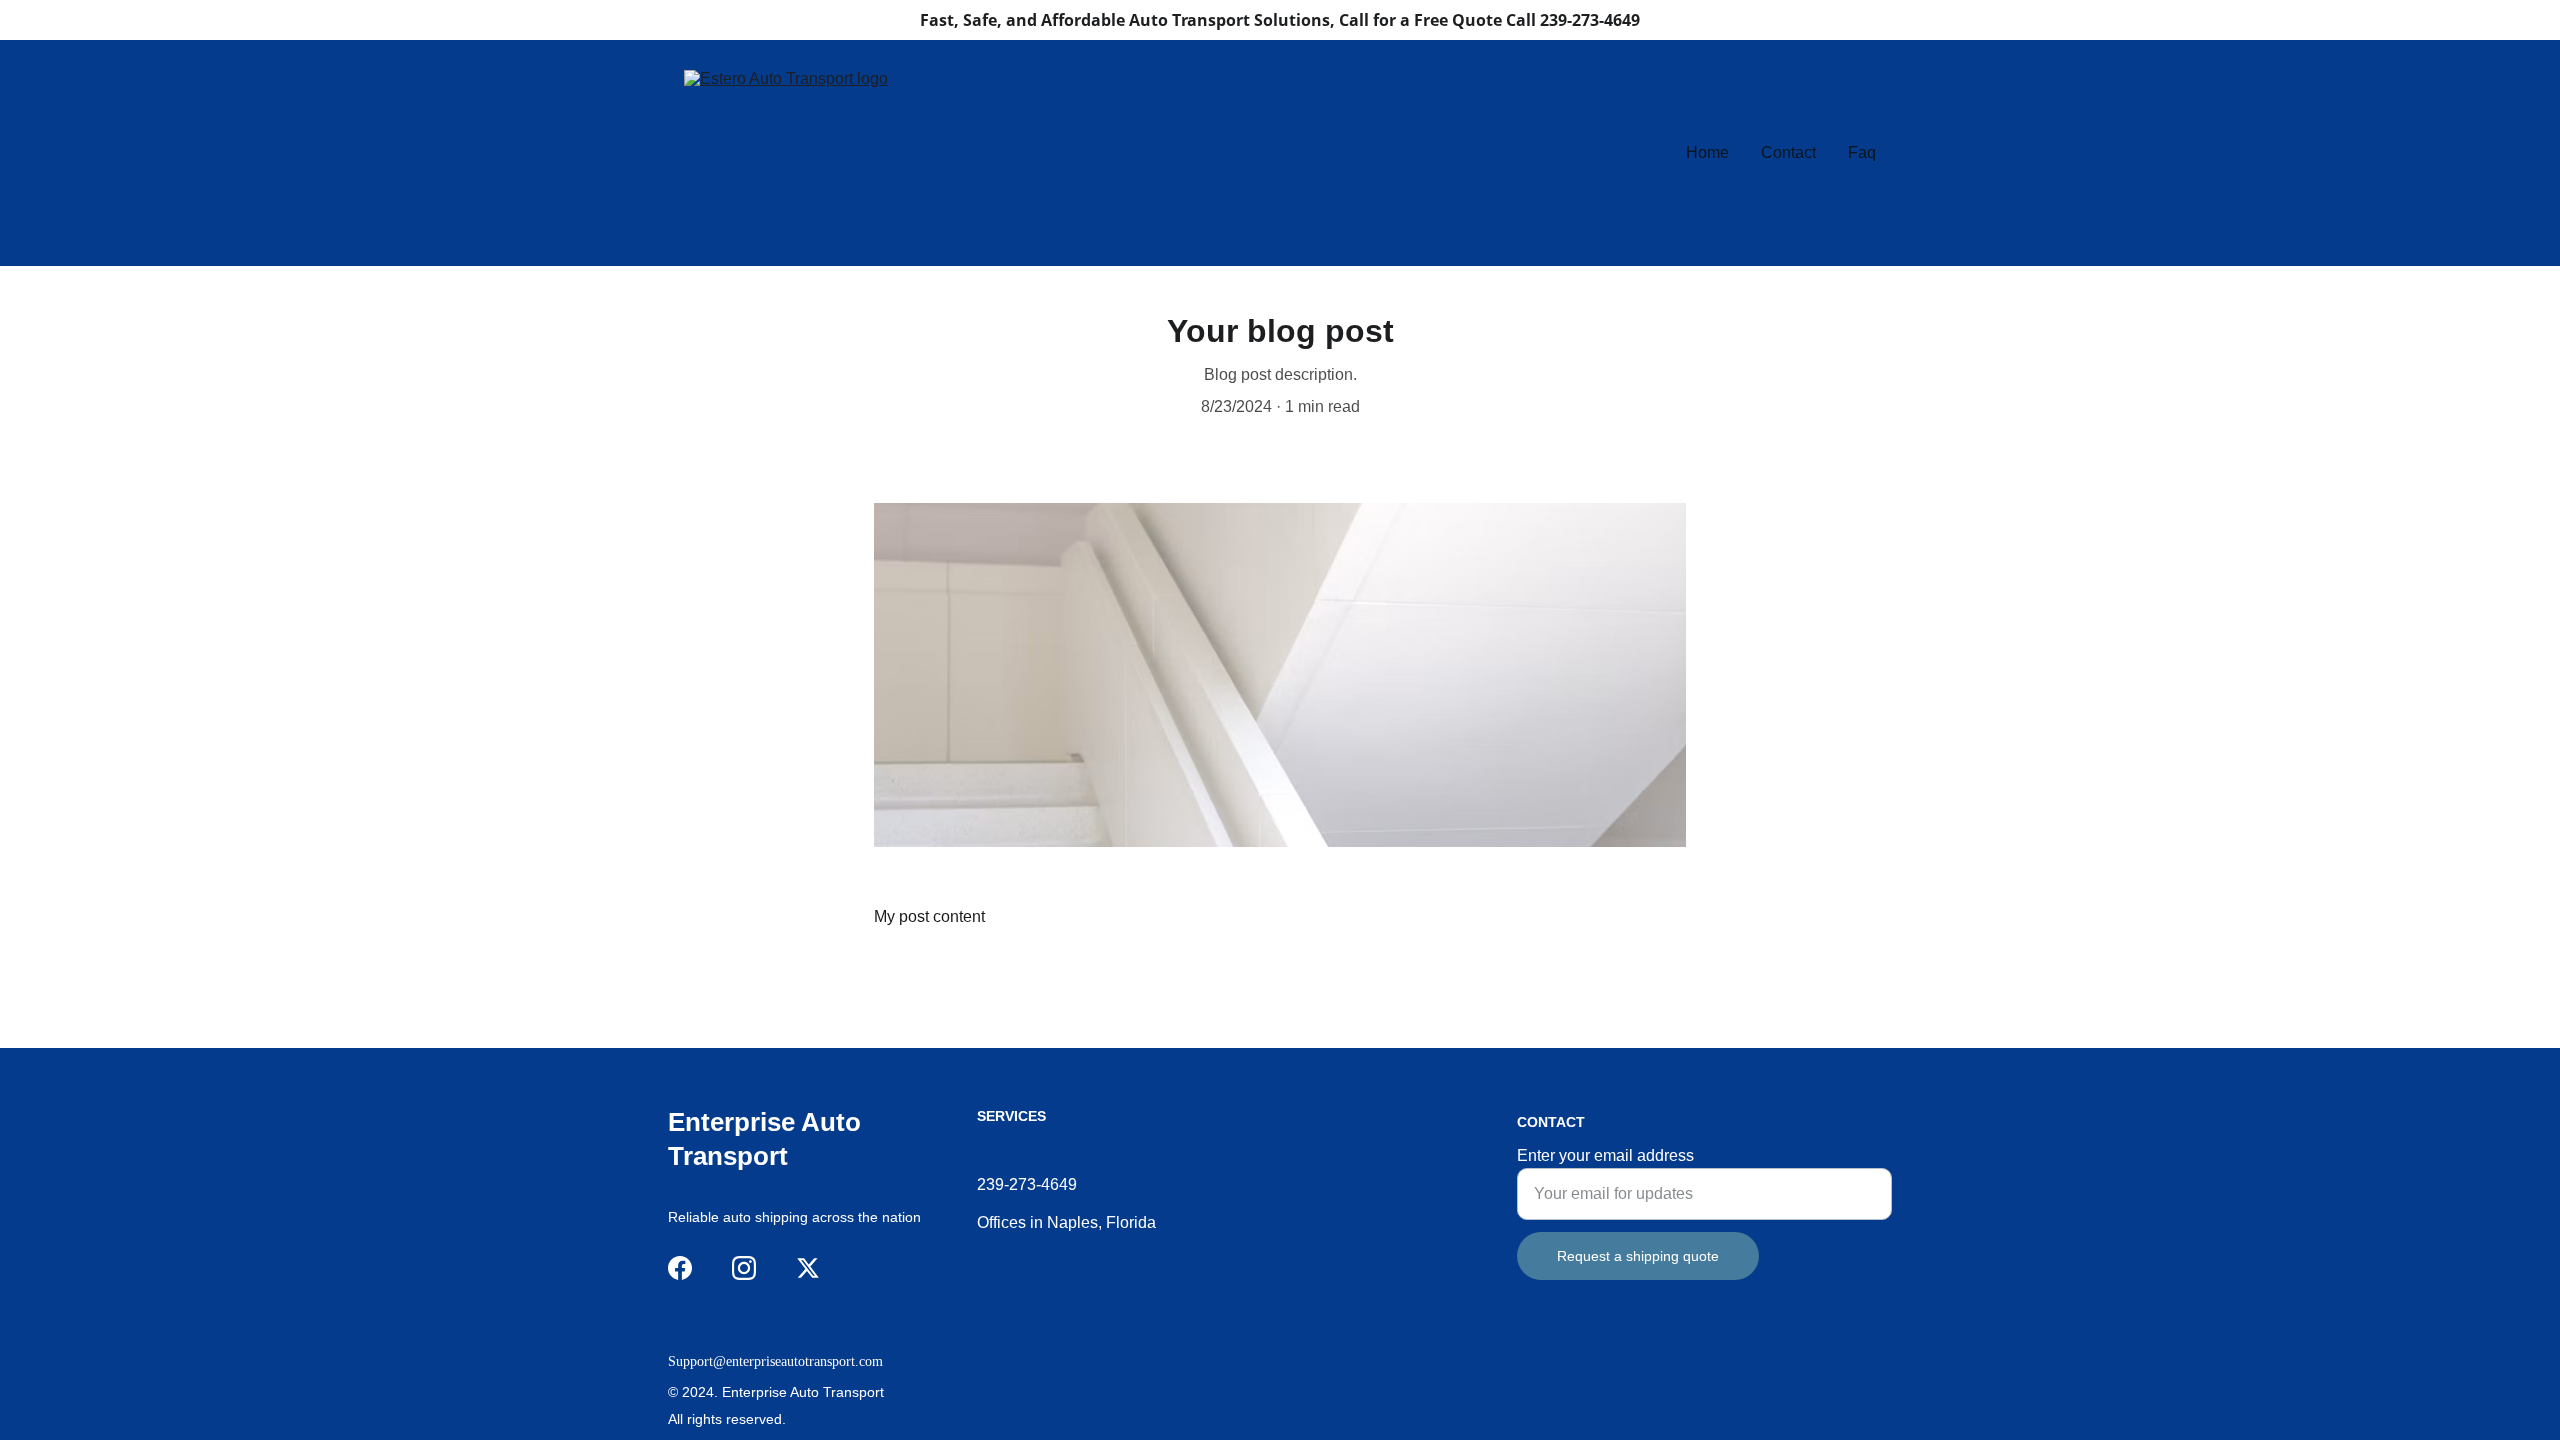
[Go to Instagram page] (744, 1268)
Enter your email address (1605, 1155)
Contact (1788, 152)
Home (1707, 152)
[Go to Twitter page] (808, 1268)
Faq (1862, 152)
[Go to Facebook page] (680, 1268)
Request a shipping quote (1638, 1256)
